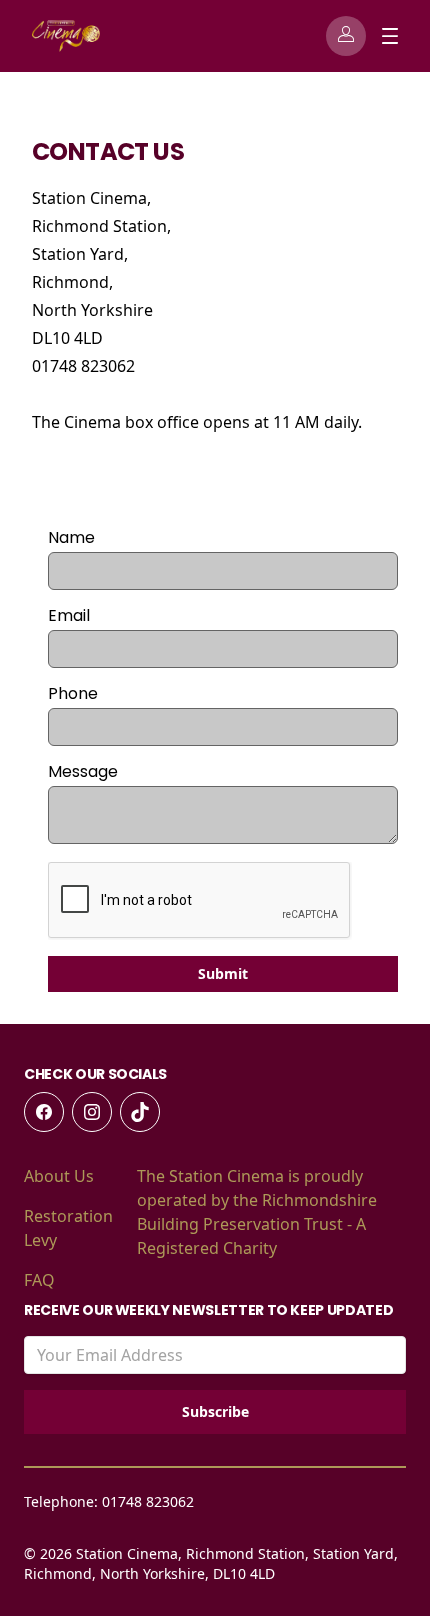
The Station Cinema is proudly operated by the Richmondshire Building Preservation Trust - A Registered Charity (257, 1212)
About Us (59, 1176)
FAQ (39, 1280)
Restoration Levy (68, 1228)
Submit (223, 973)
